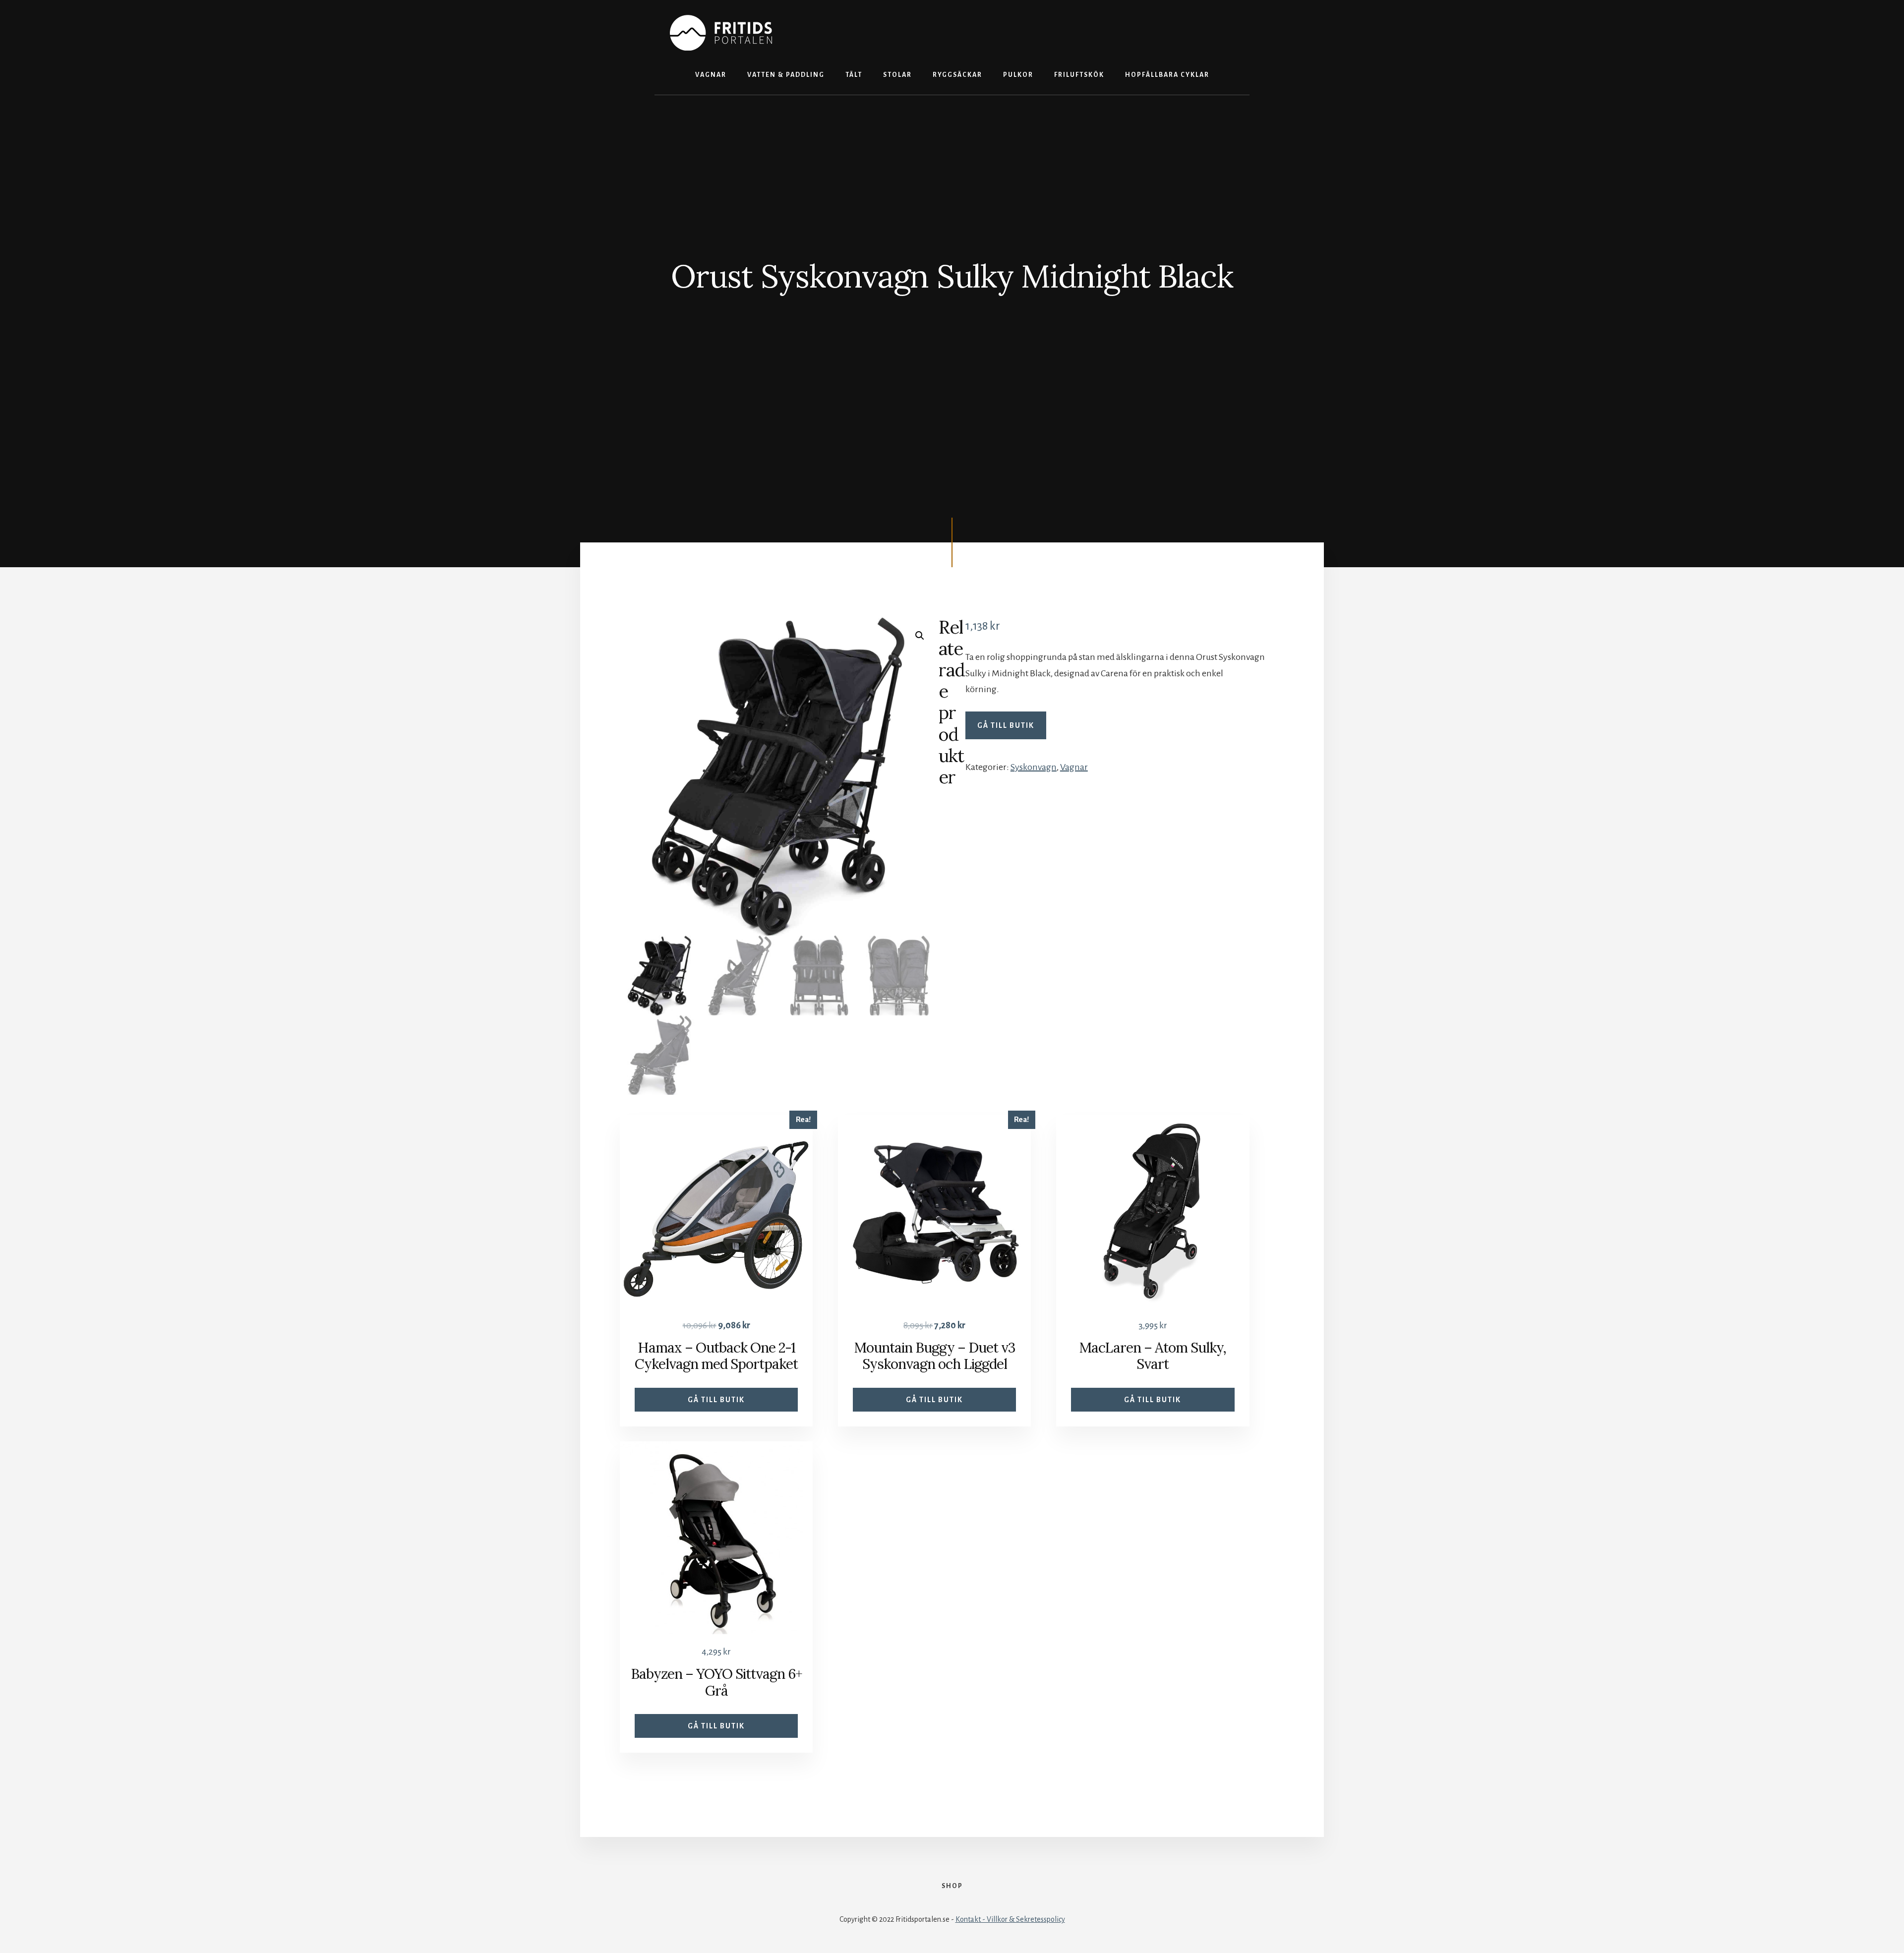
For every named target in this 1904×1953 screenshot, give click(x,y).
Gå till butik (1006, 725)
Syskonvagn (1034, 767)
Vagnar (1074, 767)
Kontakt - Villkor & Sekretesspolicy (1010, 1919)
